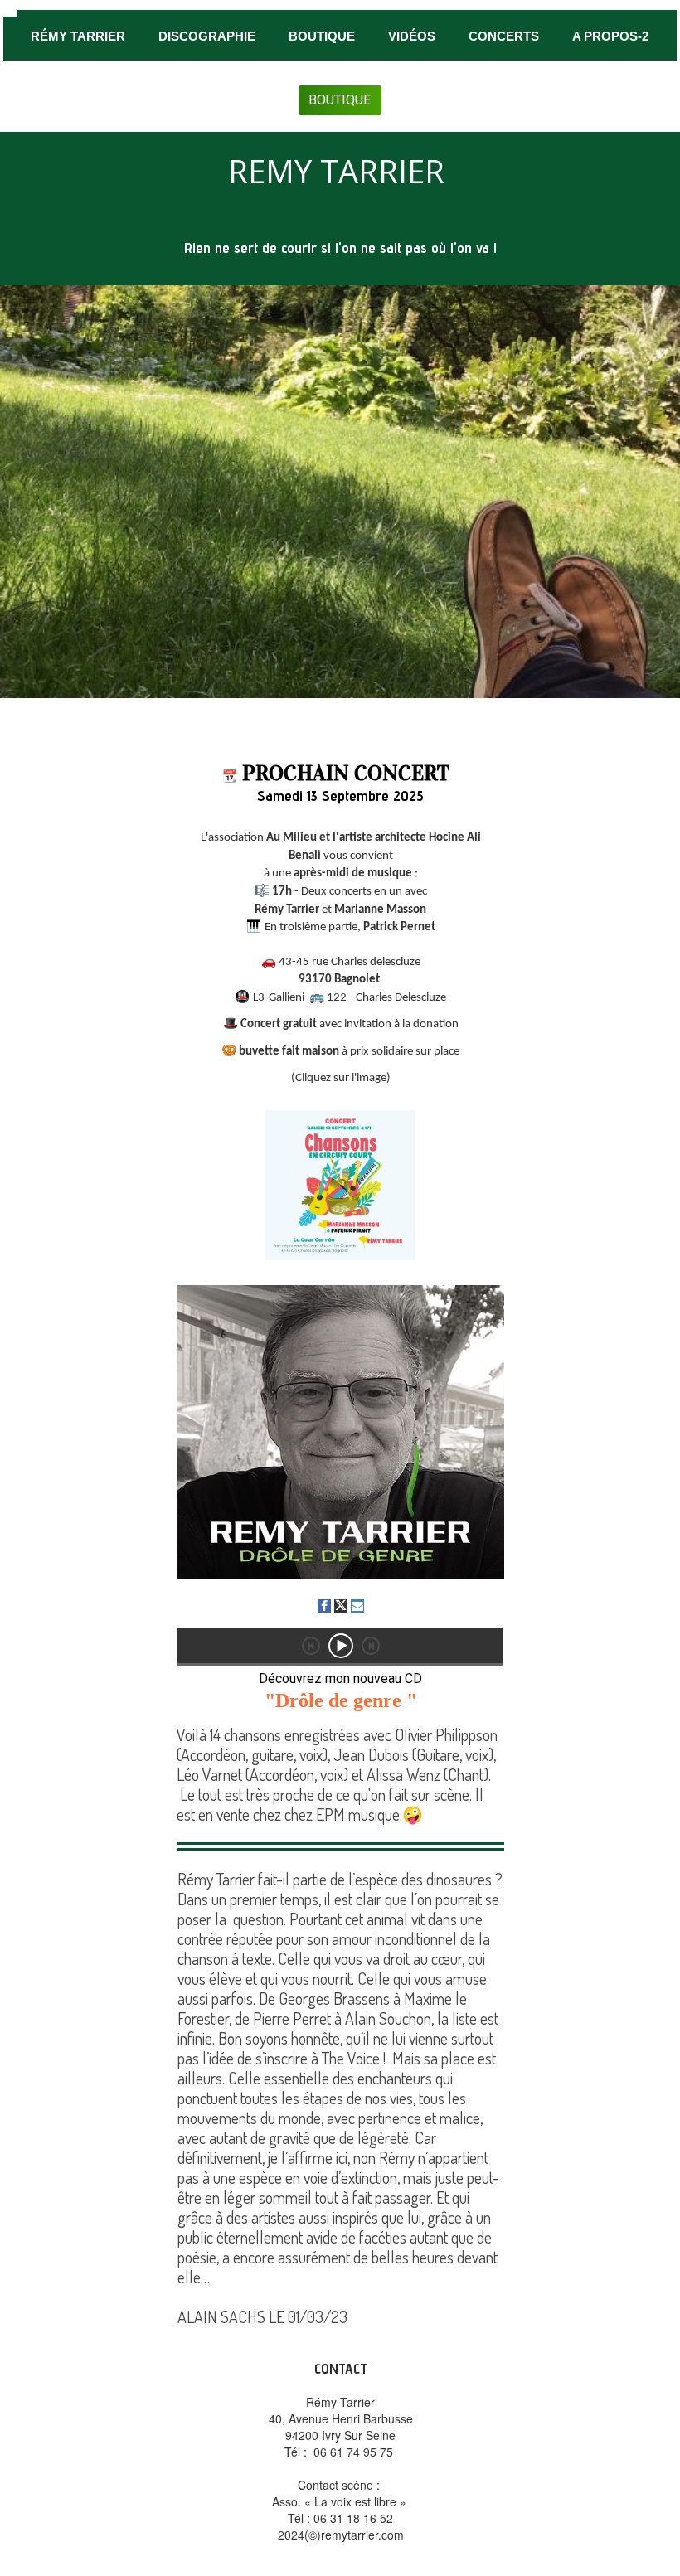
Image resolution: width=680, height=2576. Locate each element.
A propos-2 (610, 36)
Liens (416, 89)
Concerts (504, 36)
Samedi (282, 796)
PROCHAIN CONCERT (346, 773)
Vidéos (412, 36)
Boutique (322, 36)
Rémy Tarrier (78, 36)
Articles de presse (211, 89)
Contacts (502, 89)
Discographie (207, 36)
